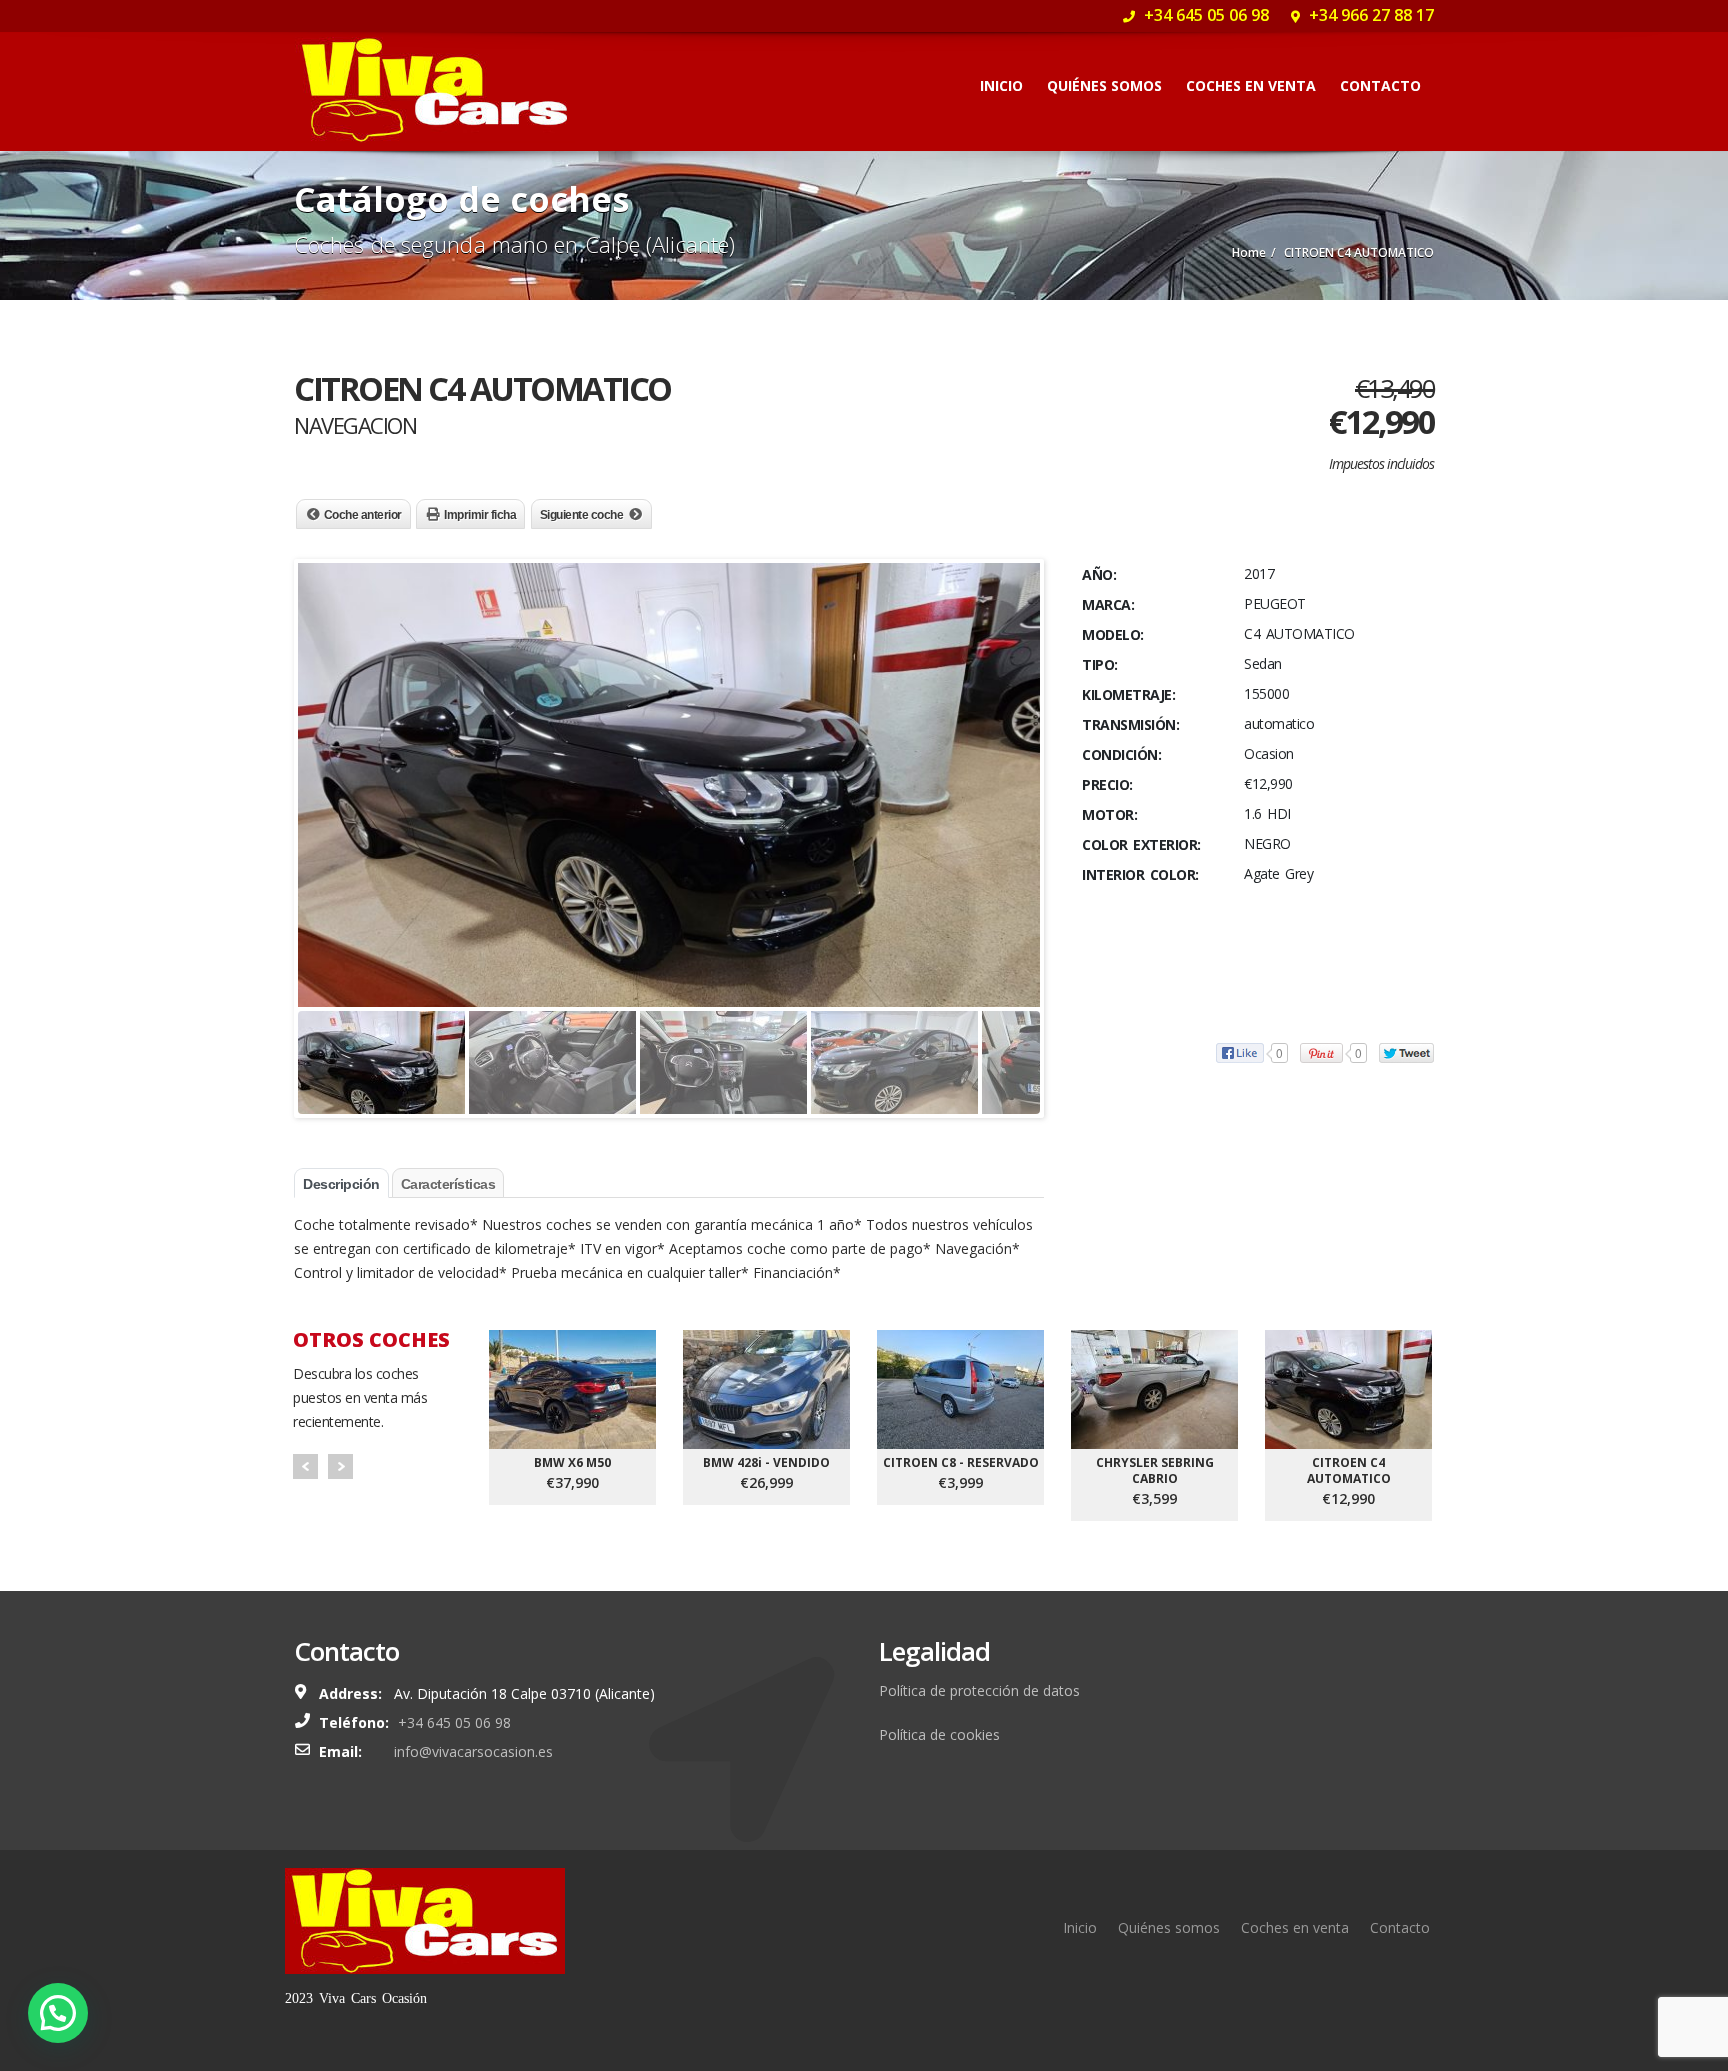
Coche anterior (363, 515)
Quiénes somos (1104, 85)
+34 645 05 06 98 (1204, 15)
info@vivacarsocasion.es (473, 1751)
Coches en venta (1251, 85)
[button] (58, 2013)
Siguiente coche (582, 515)
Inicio (1001, 85)
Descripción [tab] (341, 1184)
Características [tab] (448, 1184)
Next (340, 1466)
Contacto (1380, 85)
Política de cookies (939, 1734)
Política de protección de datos (979, 1690)
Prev (305, 1466)
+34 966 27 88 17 (1369, 15)
